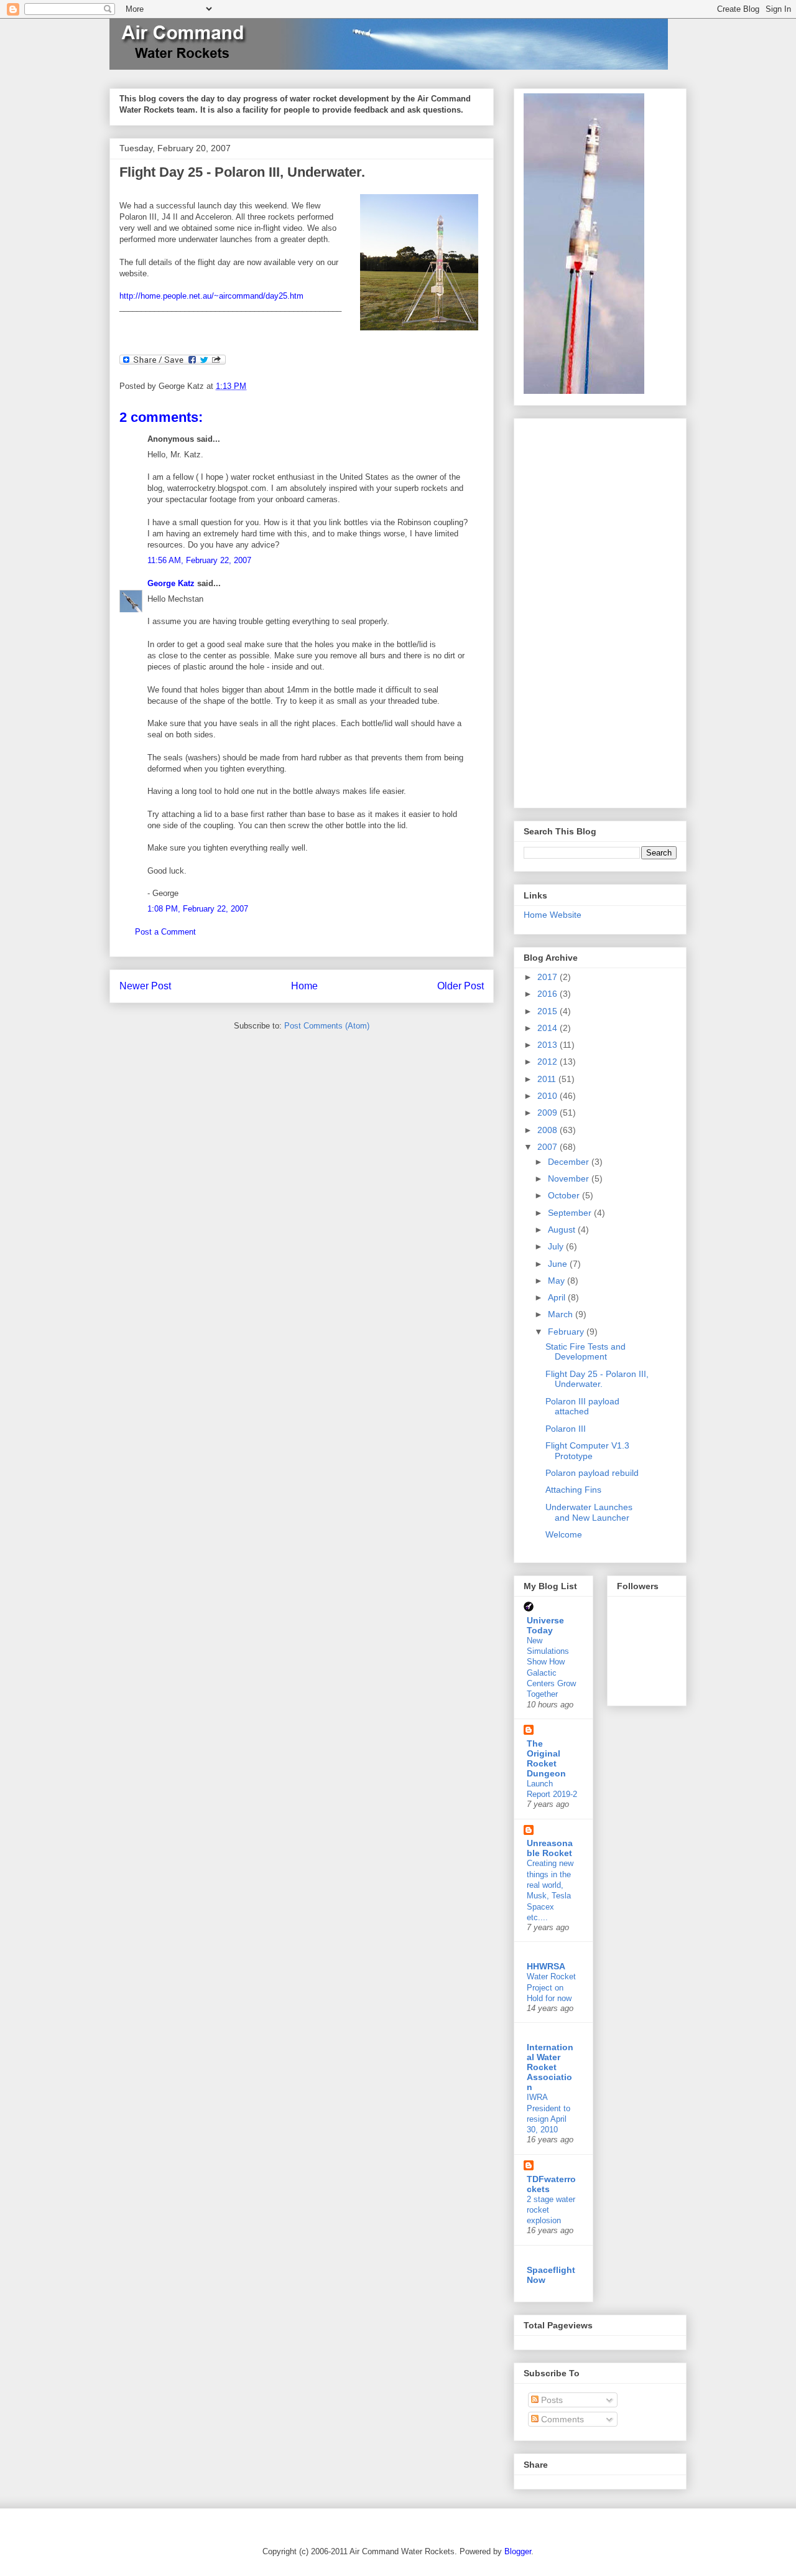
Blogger (518, 2551)
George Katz (171, 583)
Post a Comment (165, 932)
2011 (548, 1079)
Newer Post (145, 986)
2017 (548, 977)
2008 (548, 1130)
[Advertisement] (573, 610)
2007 (548, 1147)
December (570, 1162)
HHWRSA (546, 1966)
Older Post (460, 986)
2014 (548, 1028)
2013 (548, 1045)
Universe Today (545, 1625)
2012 (548, 1062)
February (567, 1332)
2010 (548, 1096)
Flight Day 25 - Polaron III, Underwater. (242, 172)
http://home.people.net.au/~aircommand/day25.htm (211, 296)
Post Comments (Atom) (327, 1026)
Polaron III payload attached (582, 1407)
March (562, 1314)
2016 (548, 994)
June (559, 1264)
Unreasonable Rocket (550, 1848)
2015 (548, 1011)
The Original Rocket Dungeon (546, 1758)
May (558, 1281)
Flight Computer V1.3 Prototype (587, 1451)
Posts (551, 2400)
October (565, 1195)
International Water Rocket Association (550, 2067)
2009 (548, 1113)
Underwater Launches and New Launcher (589, 1512)
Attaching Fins (573, 1490)
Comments (561, 2419)
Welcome (564, 1534)
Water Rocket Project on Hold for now (551, 1987)
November (570, 1178)
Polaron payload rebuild (592, 1473)
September (571, 1213)
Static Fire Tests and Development (585, 1352)
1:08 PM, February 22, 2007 (198, 909)
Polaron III (566, 1429)
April (558, 1297)
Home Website (553, 915)
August (563, 1230)
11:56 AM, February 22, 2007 (199, 560)
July (557, 1246)
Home (304, 986)
